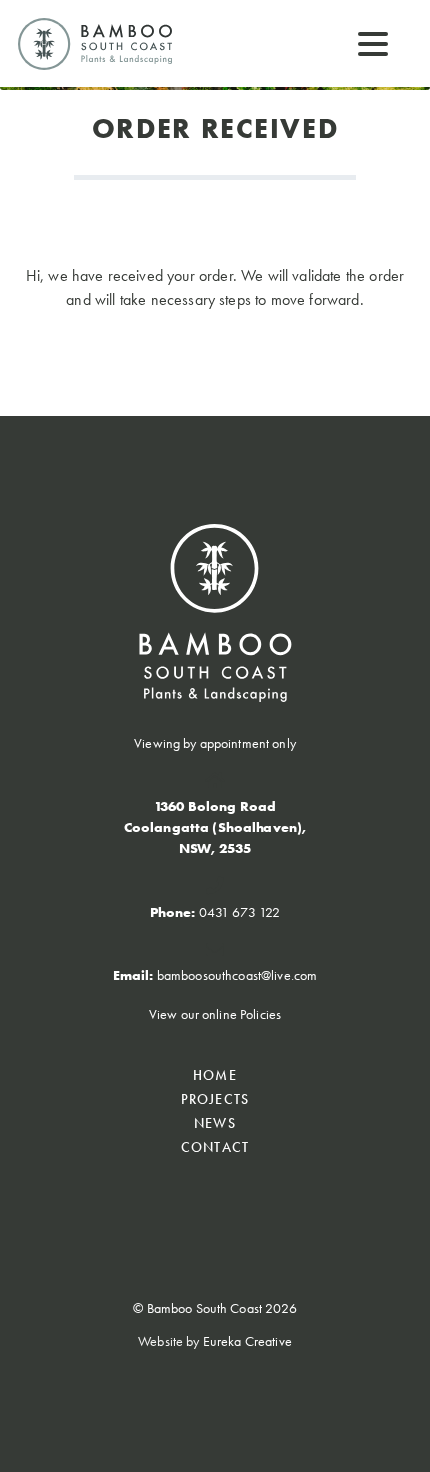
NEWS (214, 1123)
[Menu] (373, 43)
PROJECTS (215, 1099)
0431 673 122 (240, 912)
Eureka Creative (247, 1341)
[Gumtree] (196, 1204)
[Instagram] (237, 1204)
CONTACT (215, 1147)
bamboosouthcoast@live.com (237, 975)
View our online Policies (215, 1014)
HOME (214, 1075)
